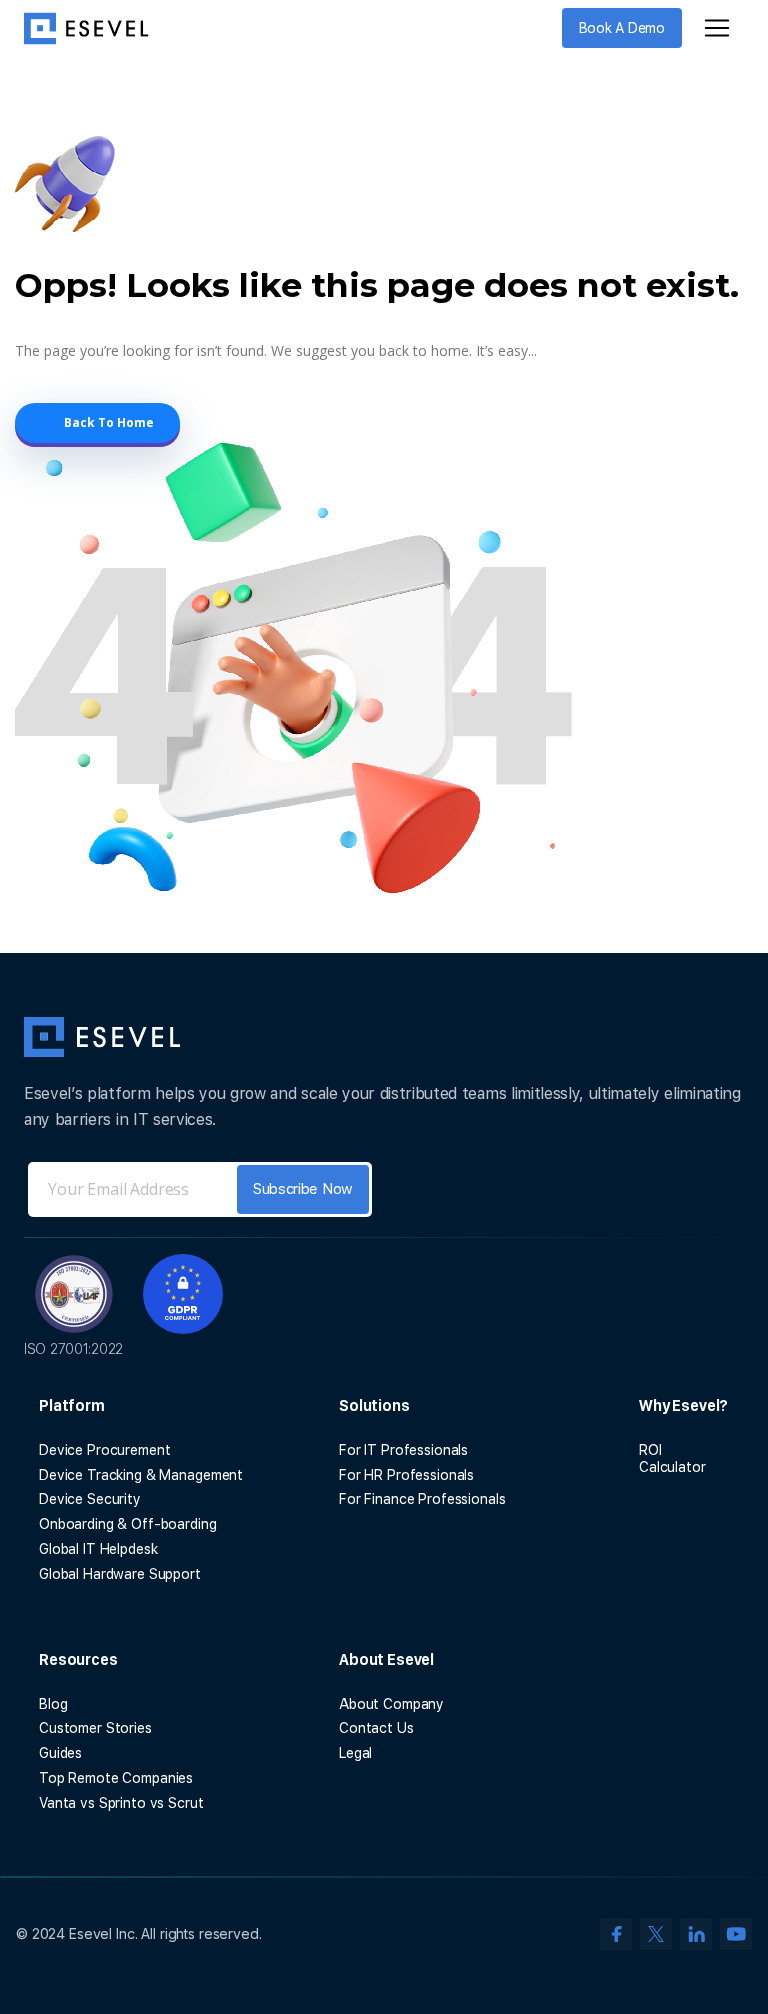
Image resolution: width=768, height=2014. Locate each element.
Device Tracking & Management (141, 1475)
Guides (60, 1753)
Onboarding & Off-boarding (128, 1524)
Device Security (90, 1499)
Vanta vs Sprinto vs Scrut (121, 1803)
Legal (355, 1753)
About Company (391, 1704)
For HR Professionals (406, 1475)
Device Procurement (104, 1450)
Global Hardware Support (120, 1574)
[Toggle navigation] (717, 28)
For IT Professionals (403, 1450)
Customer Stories (95, 1728)
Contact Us (376, 1728)
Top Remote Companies (116, 1778)
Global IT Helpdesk (98, 1549)
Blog (53, 1704)
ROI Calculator (672, 1458)
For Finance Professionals (422, 1499)
